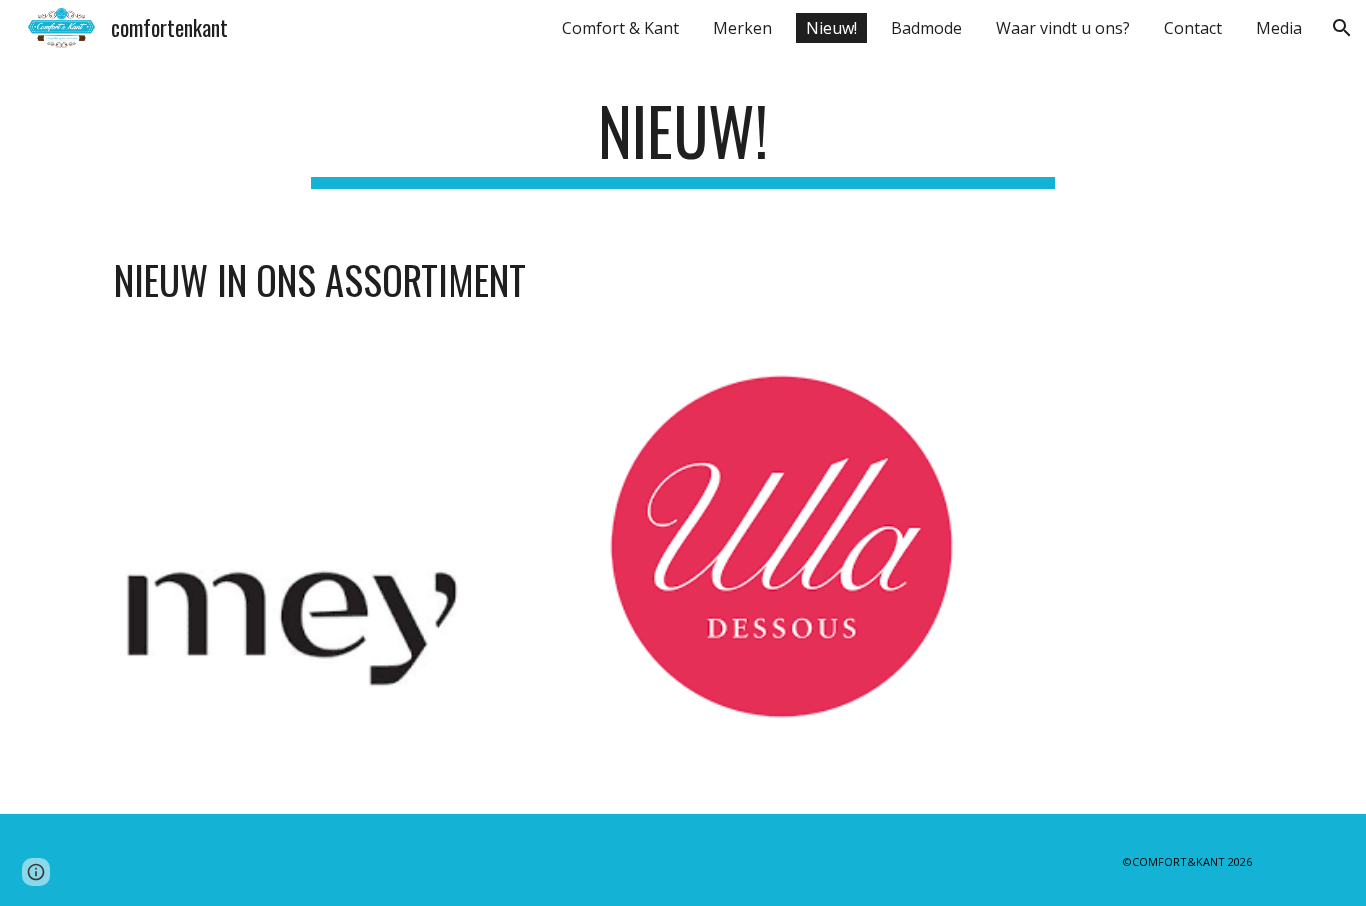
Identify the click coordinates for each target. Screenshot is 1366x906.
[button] (1342, 28)
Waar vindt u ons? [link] (1063, 28)
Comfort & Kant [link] (620, 28)
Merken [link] (742, 28)
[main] (683, 140)
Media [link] (1279, 28)
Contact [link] (1193, 28)
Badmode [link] (926, 28)
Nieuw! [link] (831, 28)
